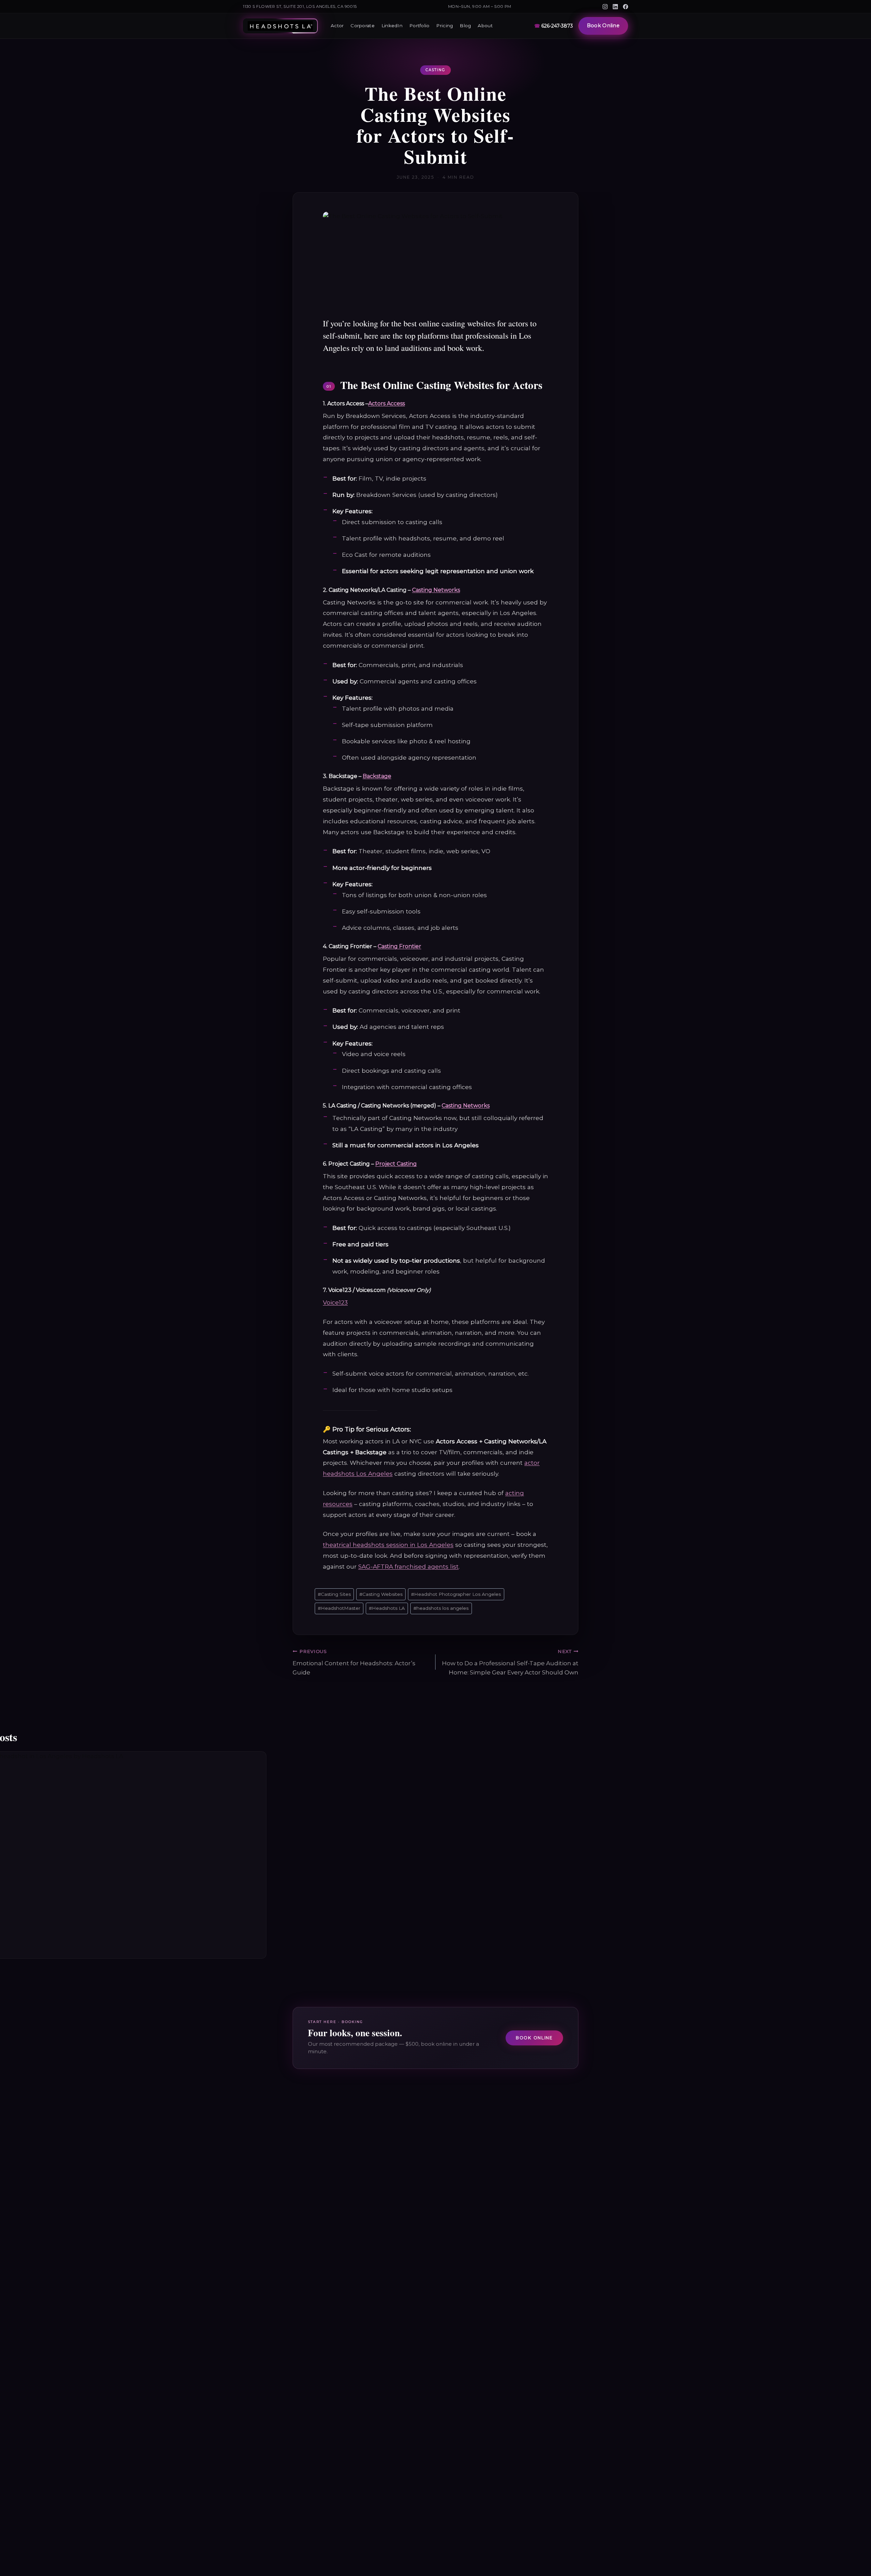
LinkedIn (392, 26)
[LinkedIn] (615, 7)
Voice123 (335, 1302)
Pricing (445, 26)
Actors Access (387, 403)
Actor (337, 26)
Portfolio (419, 26)
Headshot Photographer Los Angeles (456, 1594)
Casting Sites (334, 1594)
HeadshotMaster (339, 1608)
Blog (465, 26)
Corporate (362, 26)
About (485, 26)
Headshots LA (387, 1608)
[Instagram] (605, 7)
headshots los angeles (441, 1608)
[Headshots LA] (280, 26)
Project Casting (396, 1164)
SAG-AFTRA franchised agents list (408, 1566)
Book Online (603, 26)
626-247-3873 (554, 26)
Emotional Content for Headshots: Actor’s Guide (354, 1662)
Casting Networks (436, 590)
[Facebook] (626, 7)
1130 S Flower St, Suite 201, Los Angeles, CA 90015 (300, 6)
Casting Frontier (399, 946)
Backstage (377, 776)
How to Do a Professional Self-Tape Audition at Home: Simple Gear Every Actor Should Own (510, 1662)
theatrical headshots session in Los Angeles (388, 1545)
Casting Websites (381, 1594)
